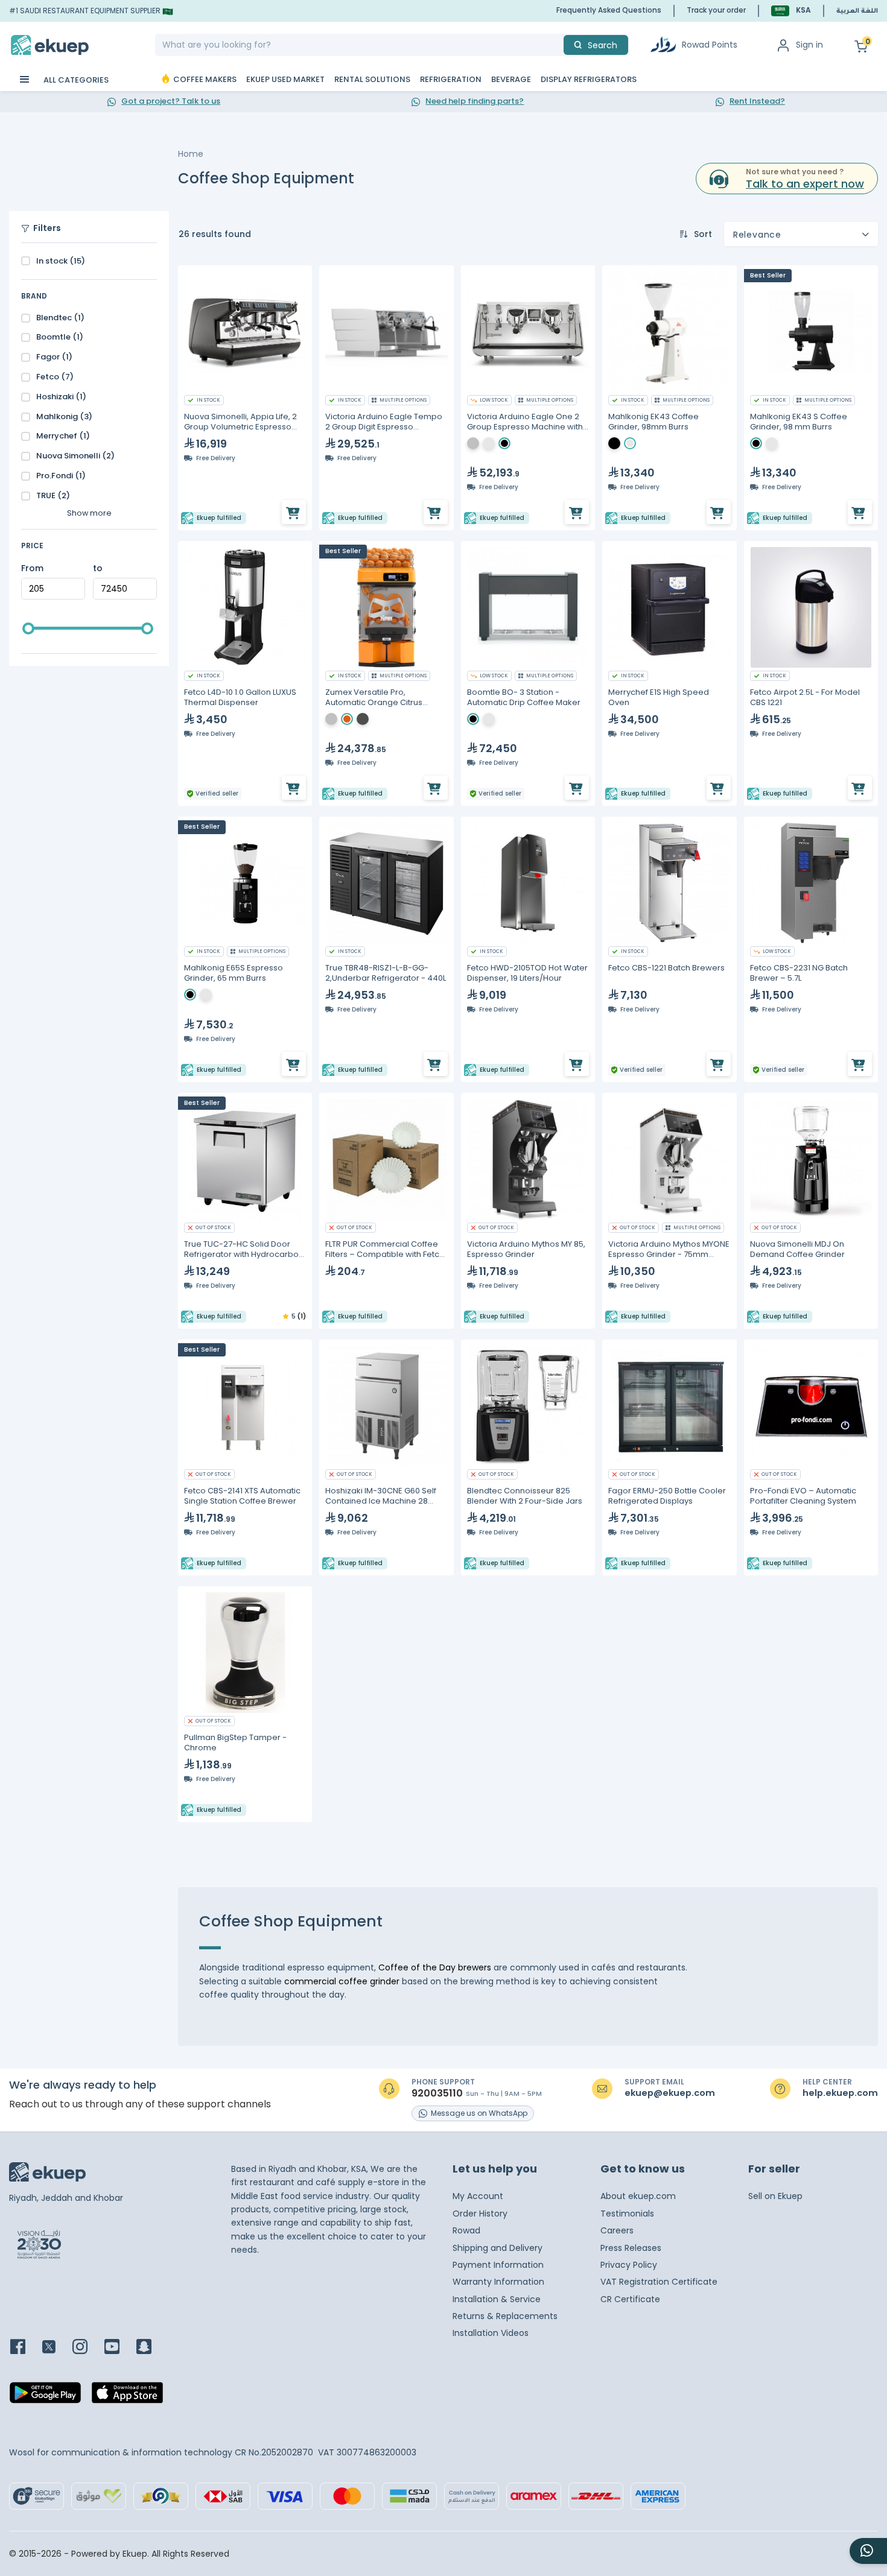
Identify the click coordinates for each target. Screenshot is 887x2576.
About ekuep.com (638, 2196)
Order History (480, 2214)
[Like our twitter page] (56, 2348)
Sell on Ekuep (775, 2196)
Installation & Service (497, 2299)
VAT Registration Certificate (659, 2282)
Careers (617, 2230)
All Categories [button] (75, 80)
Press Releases (631, 2248)
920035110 (437, 2093)
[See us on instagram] (87, 2348)
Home (191, 154)
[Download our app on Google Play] (45, 2396)
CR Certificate (630, 2299)
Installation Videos (491, 2333)
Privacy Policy (629, 2265)
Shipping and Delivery (498, 2248)
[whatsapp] (868, 2551)
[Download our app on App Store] (127, 2396)
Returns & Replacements (505, 2316)
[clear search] (559, 45)
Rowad (466, 2230)
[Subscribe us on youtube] (119, 2348)
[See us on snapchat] (151, 2348)
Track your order (716, 10)
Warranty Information (498, 2282)
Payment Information (498, 2265)
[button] (791, 11)
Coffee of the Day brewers (435, 1967)
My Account (478, 2196)
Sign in (809, 45)
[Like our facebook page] (25, 2348)
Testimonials (627, 2214)
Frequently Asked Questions (609, 10)
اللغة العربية (857, 11)
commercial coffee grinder (341, 1981)
